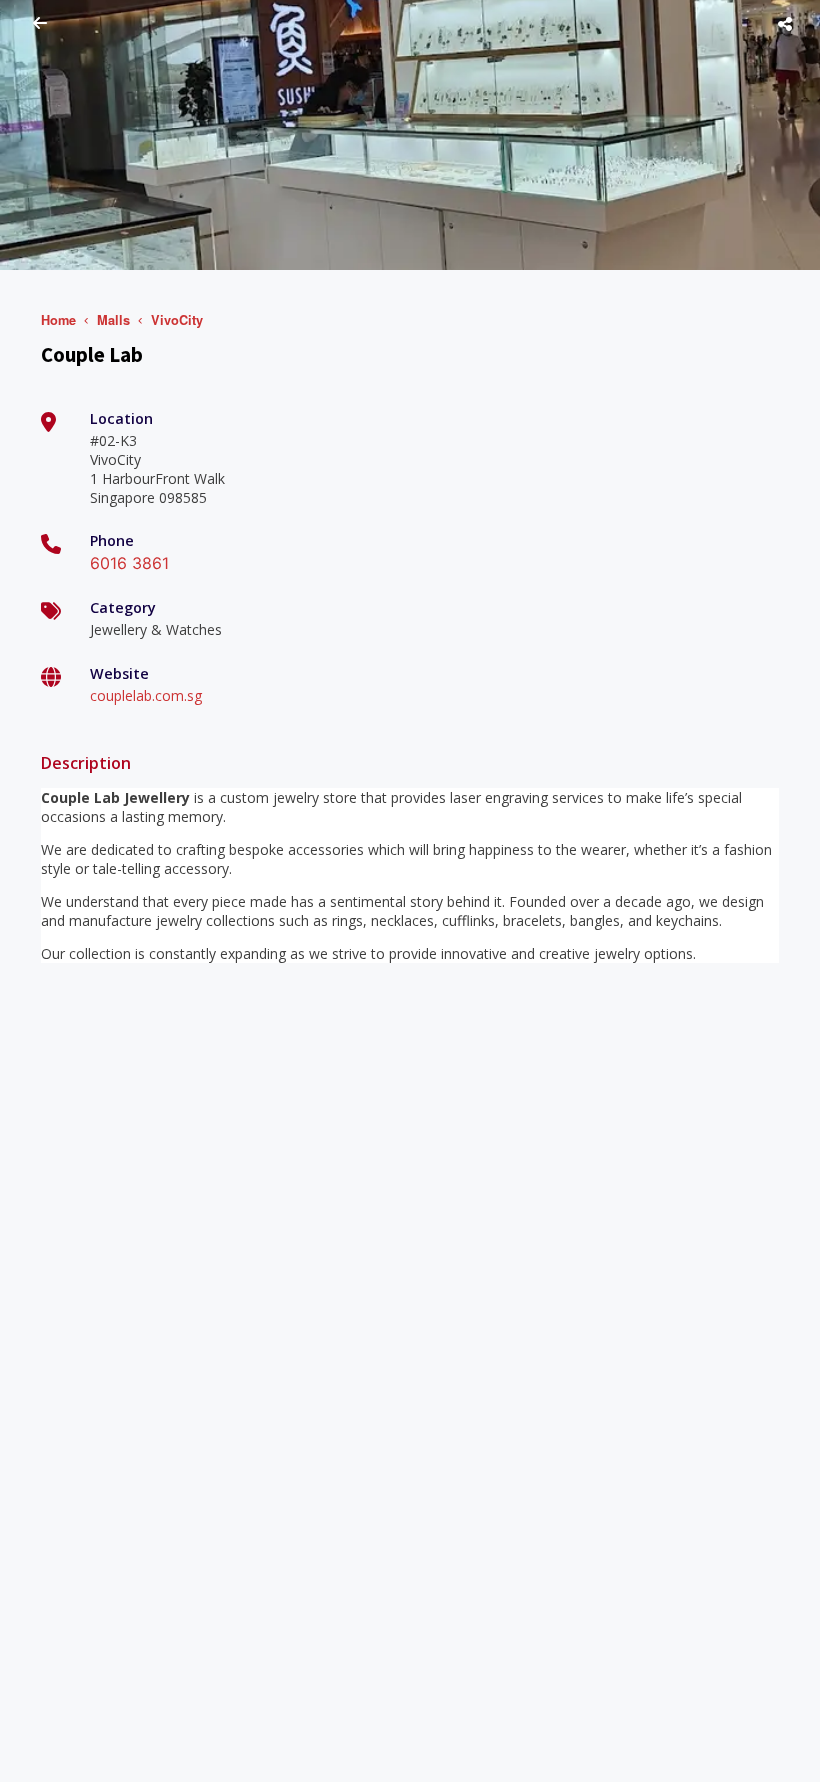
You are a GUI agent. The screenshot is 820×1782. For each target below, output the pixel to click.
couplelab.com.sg (146, 695)
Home (58, 320)
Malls (113, 320)
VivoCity (177, 320)
